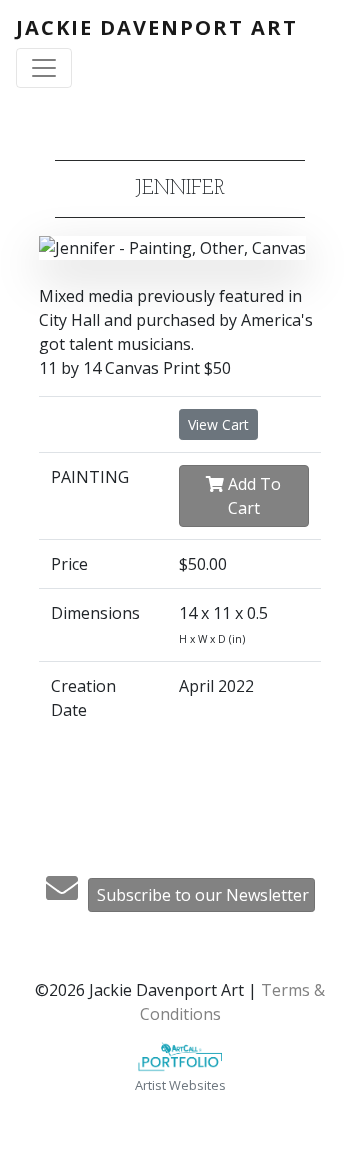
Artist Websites (180, 1085)
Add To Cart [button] (252, 496)
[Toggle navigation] (44, 68)
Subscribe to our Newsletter (203, 895)
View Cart (218, 424)
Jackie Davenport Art (157, 27)
